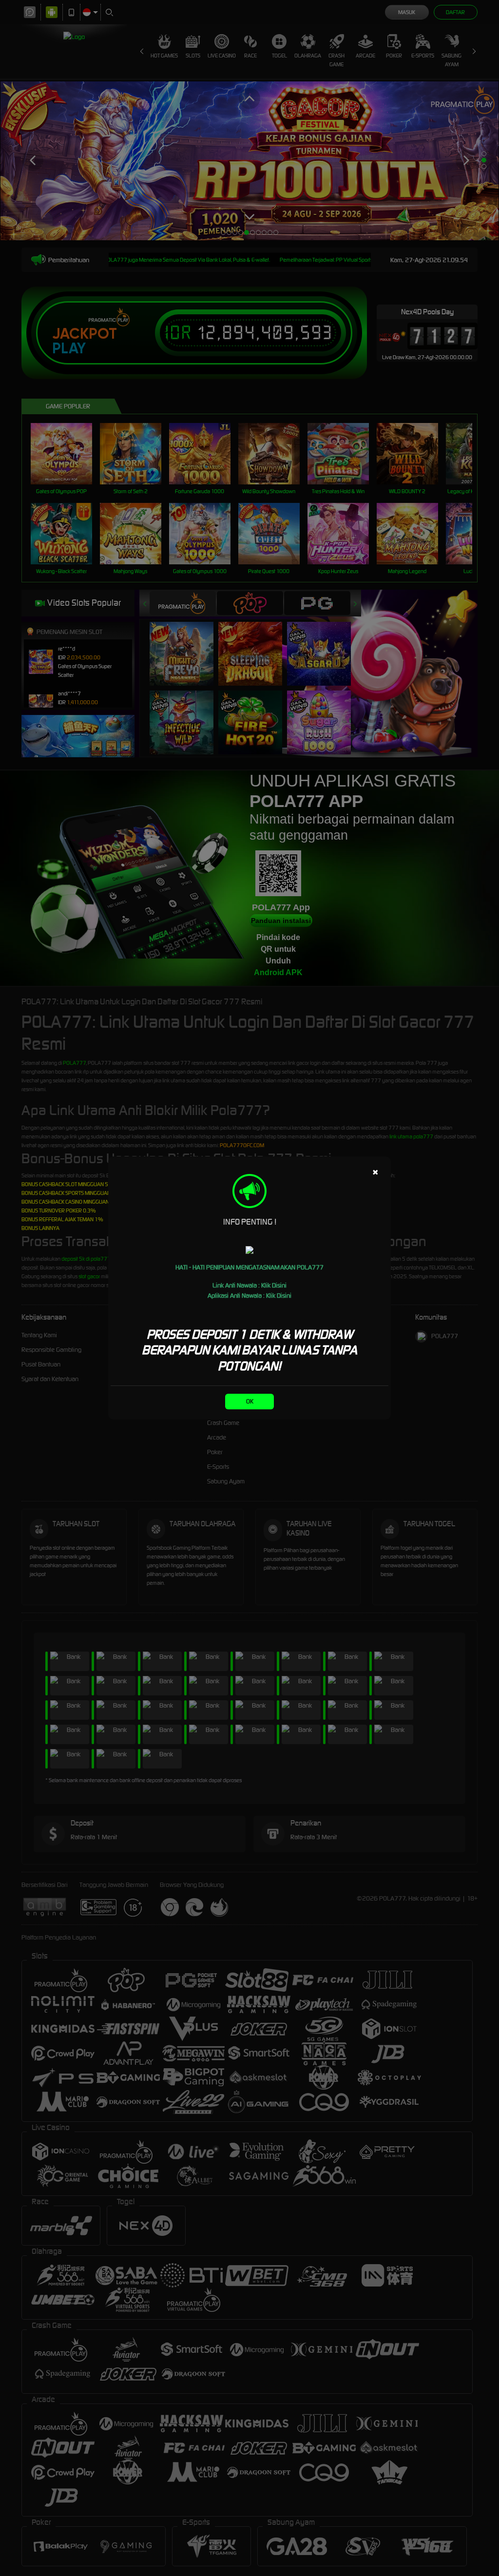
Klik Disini (274, 1285)
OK (250, 1401)
